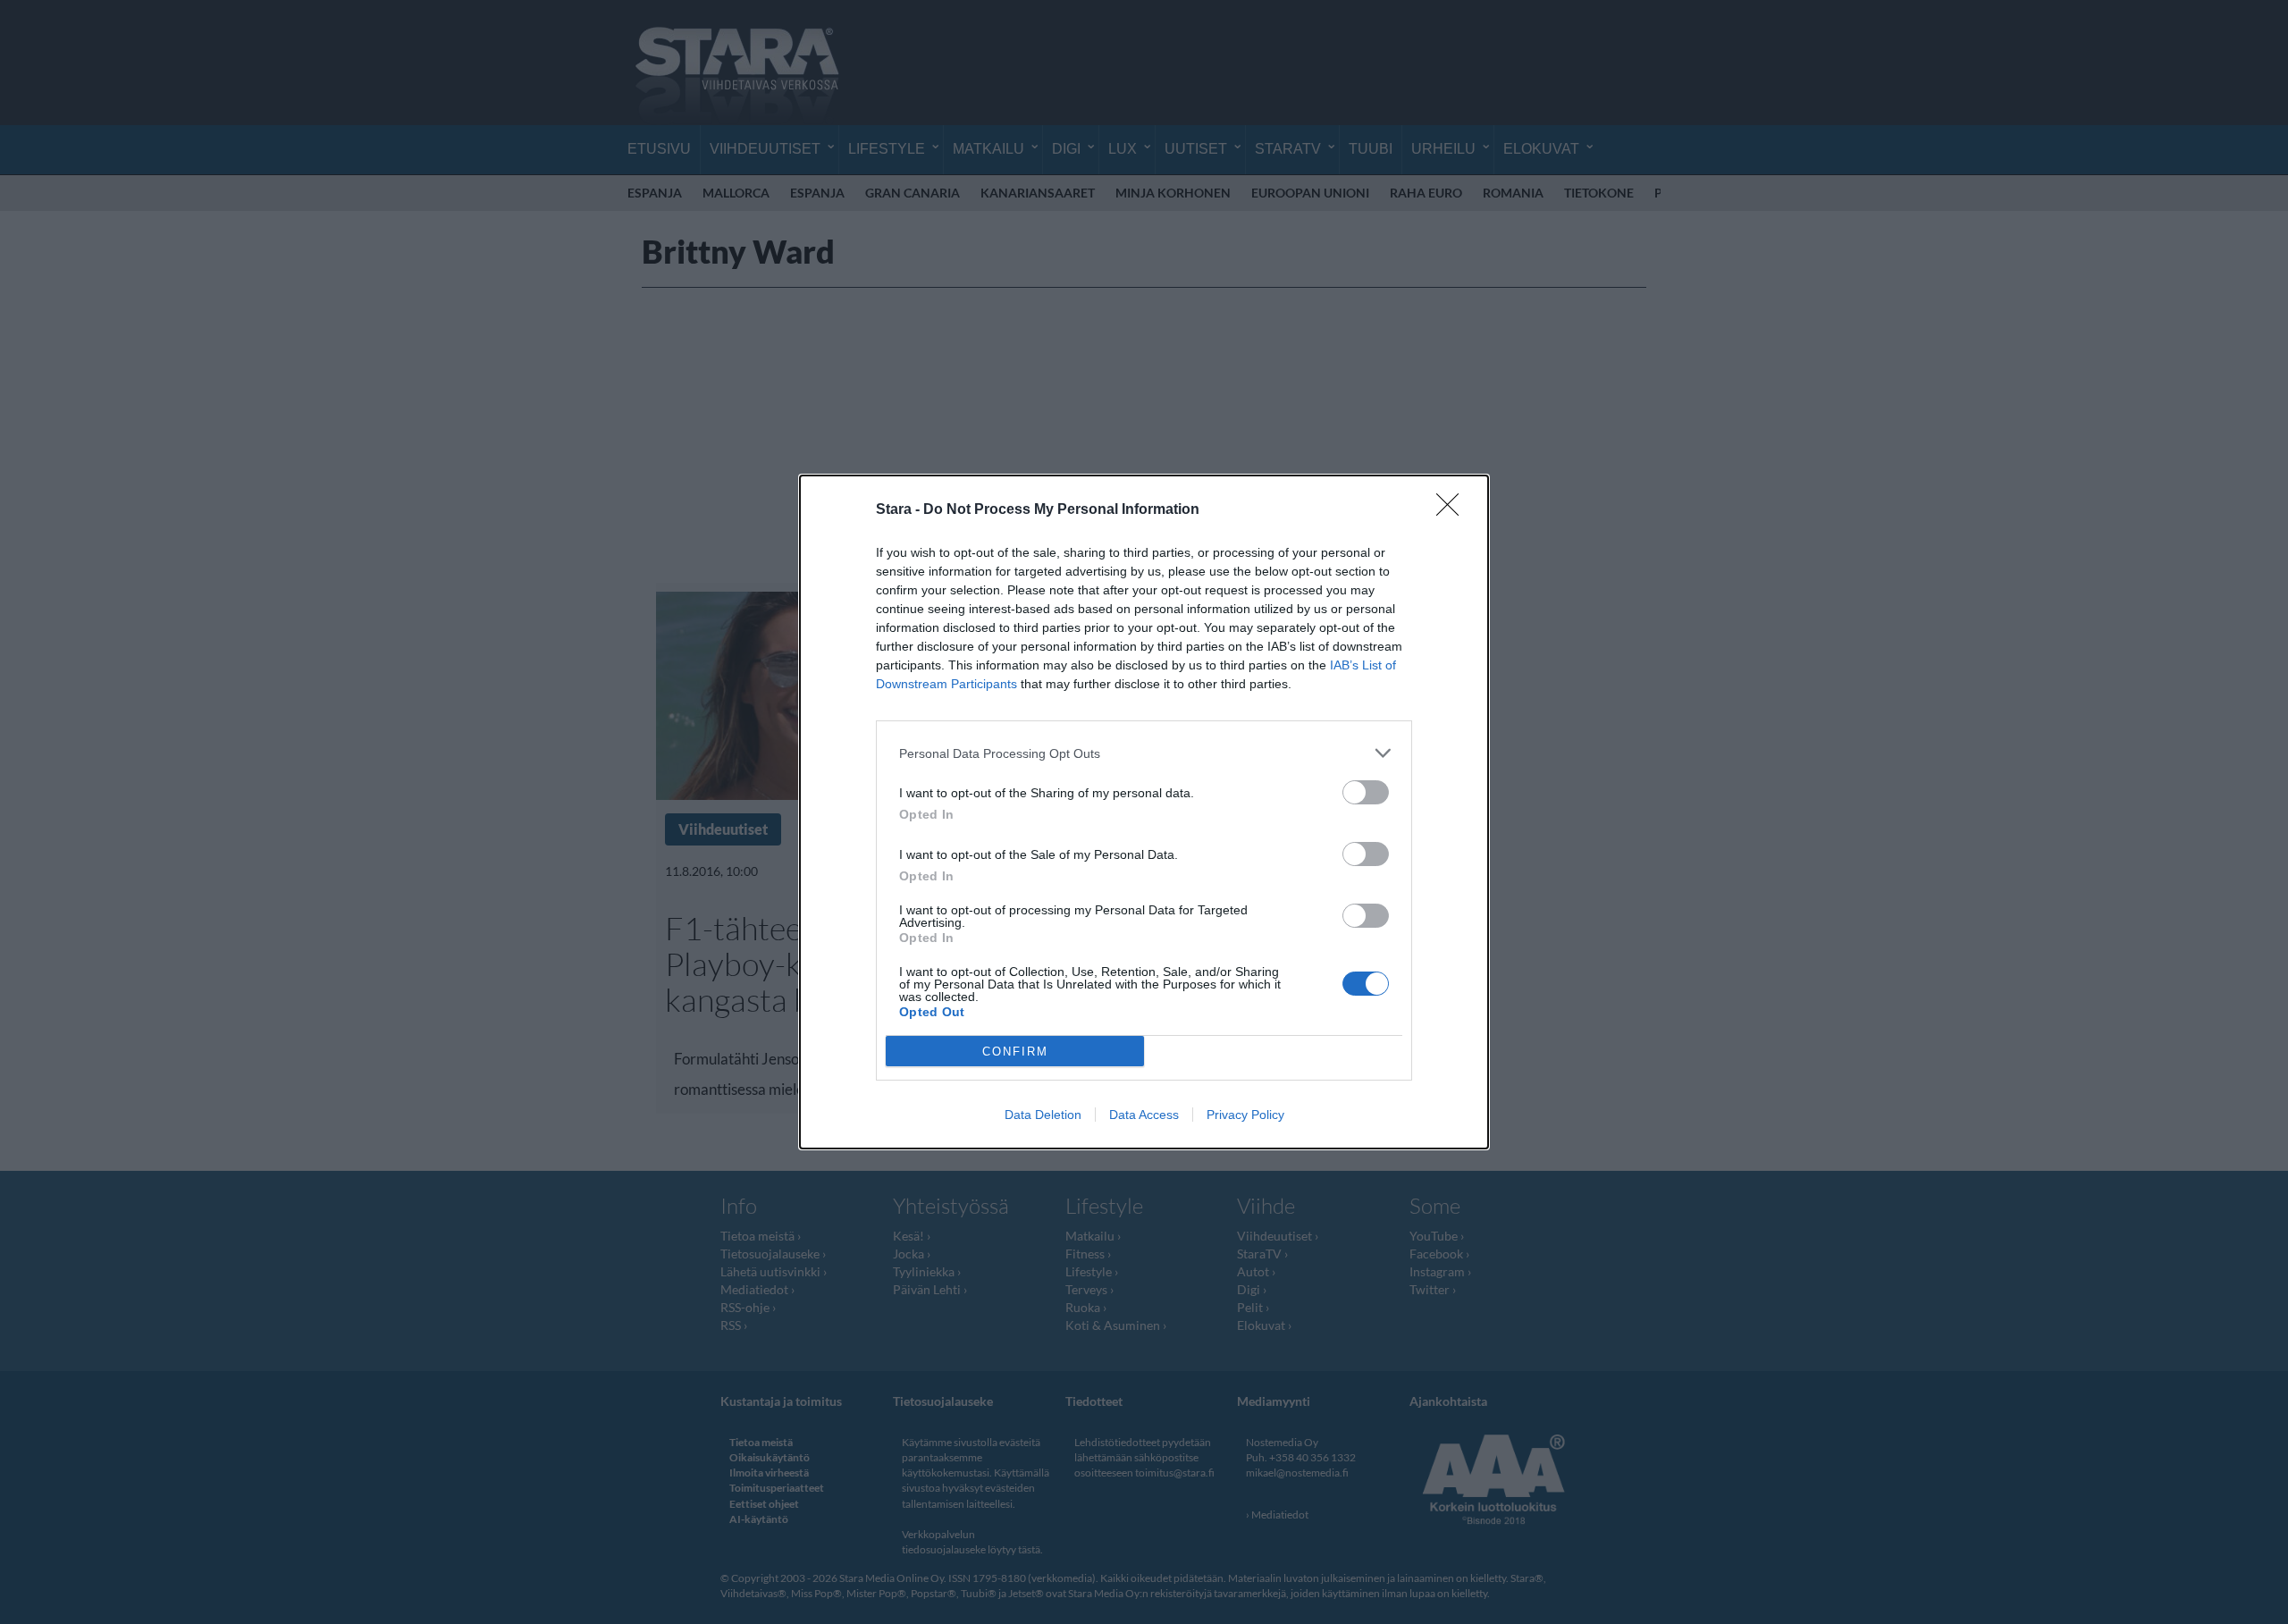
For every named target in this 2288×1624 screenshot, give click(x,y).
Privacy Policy (1245, 1115)
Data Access (1144, 1115)
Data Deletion (1043, 1115)
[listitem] (1144, 753)
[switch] (1366, 792)
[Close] (1453, 510)
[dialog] (1144, 812)
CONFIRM (1015, 1052)
